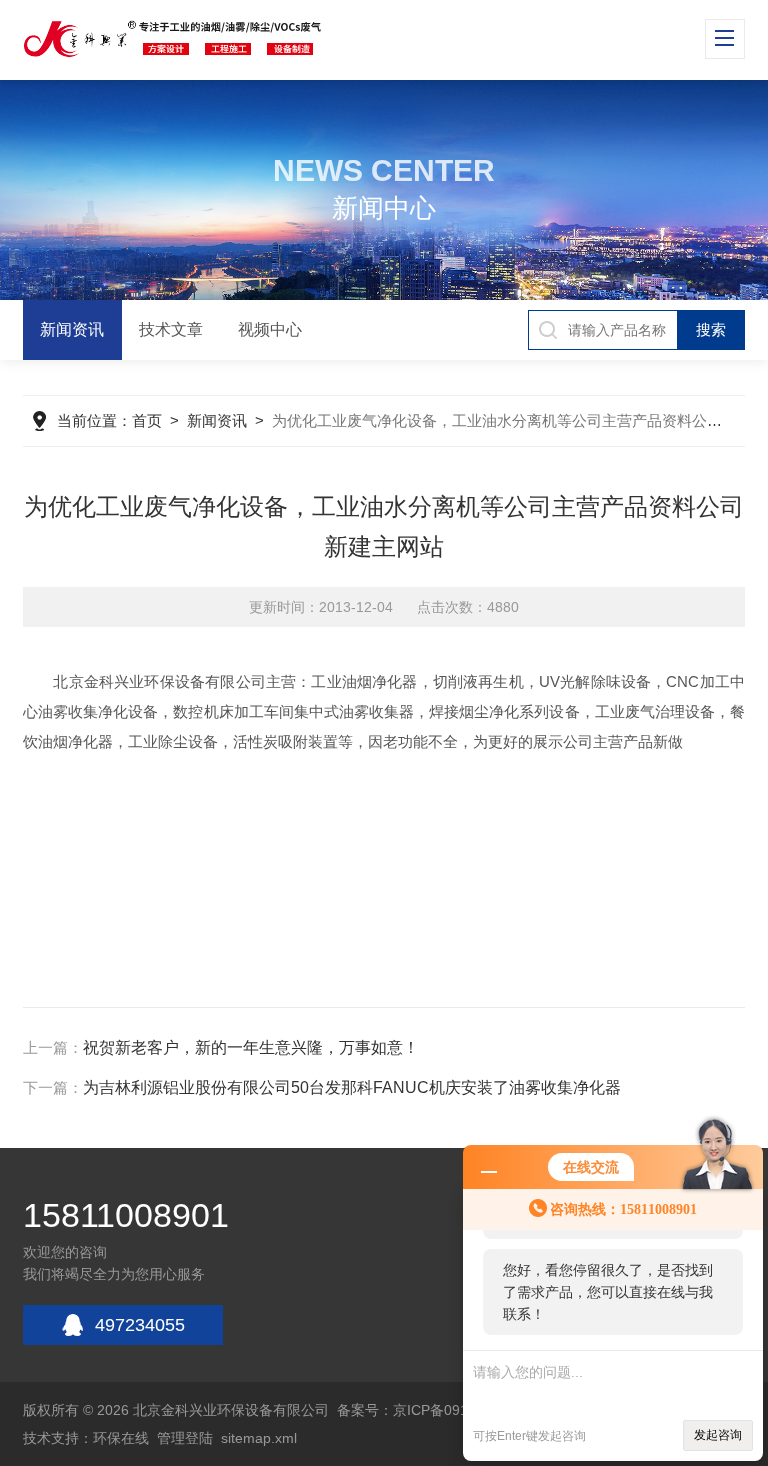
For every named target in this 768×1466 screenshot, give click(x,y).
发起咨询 (718, 1435)
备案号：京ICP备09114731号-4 (435, 1410)
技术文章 (171, 329)
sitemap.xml (259, 1438)
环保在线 (121, 1438)
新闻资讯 (72, 329)
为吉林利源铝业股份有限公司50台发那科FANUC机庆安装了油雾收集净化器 (352, 1087)
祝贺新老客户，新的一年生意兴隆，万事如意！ (251, 1047)
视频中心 (270, 329)
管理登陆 (185, 1438)
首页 (147, 420)
